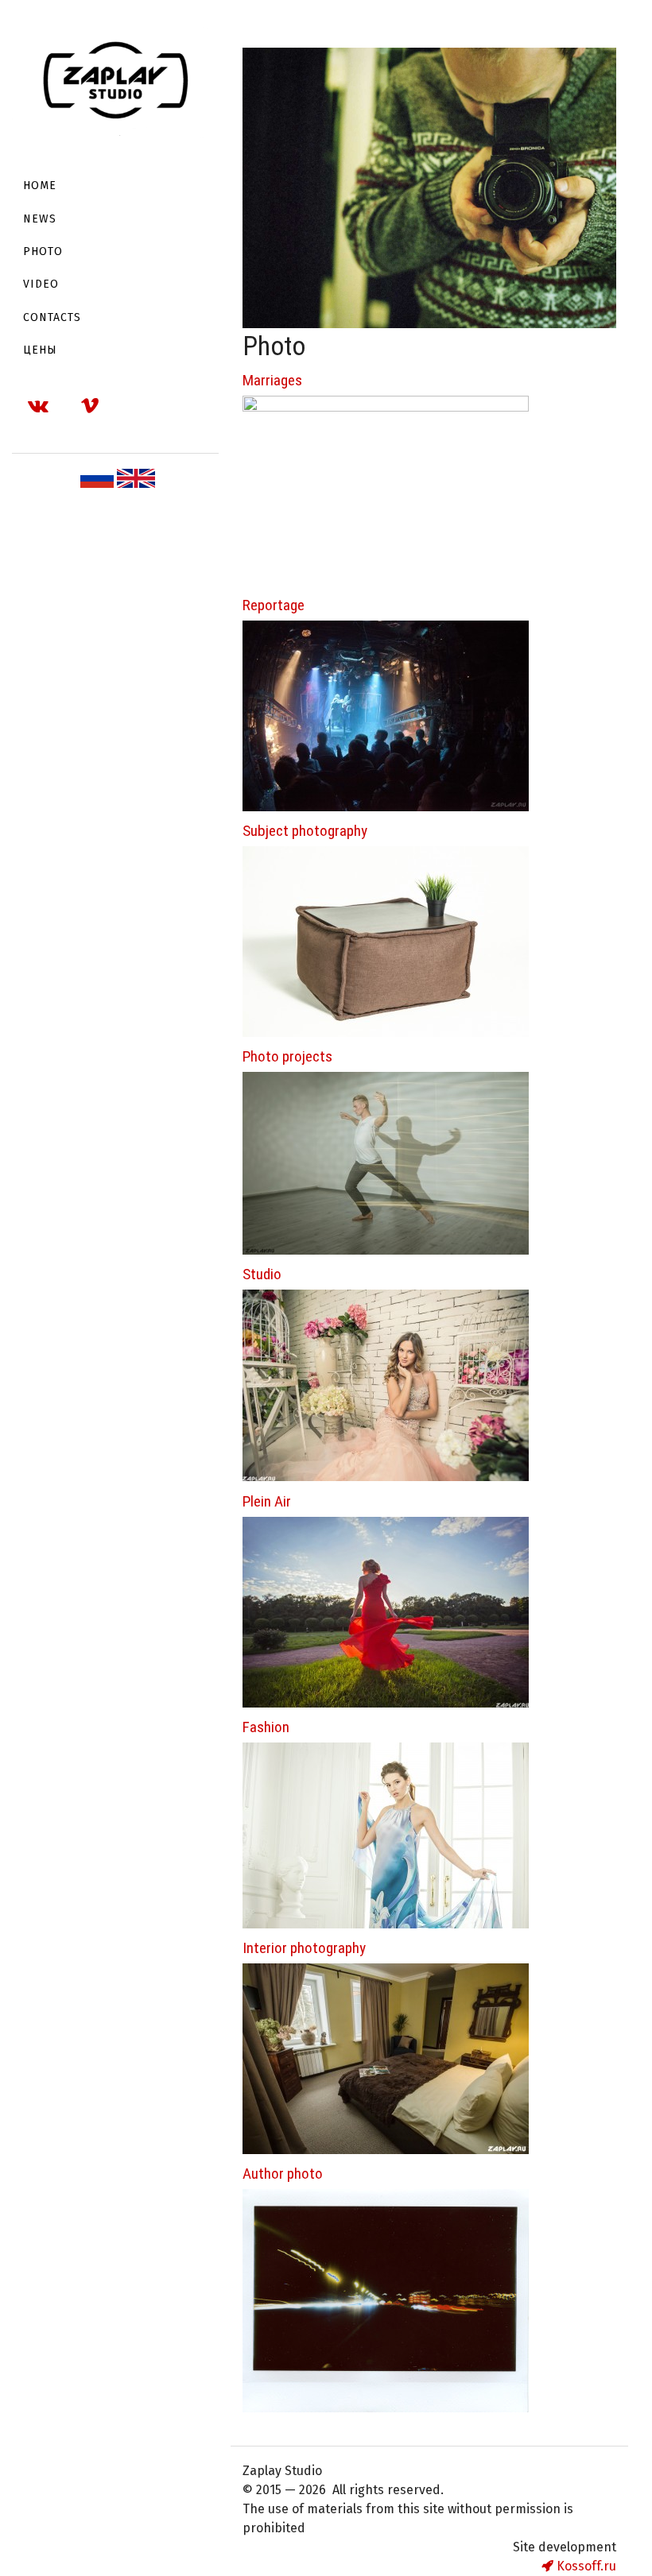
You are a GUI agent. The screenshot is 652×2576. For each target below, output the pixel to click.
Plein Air (267, 1501)
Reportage (274, 605)
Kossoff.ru (585, 2566)
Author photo (283, 2174)
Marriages (272, 380)
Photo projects (287, 1056)
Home (40, 186)
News (40, 219)
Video (41, 284)
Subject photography (305, 831)
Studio (262, 1274)
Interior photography (304, 1948)
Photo (43, 251)
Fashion (266, 1727)
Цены (40, 350)
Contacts (52, 317)
